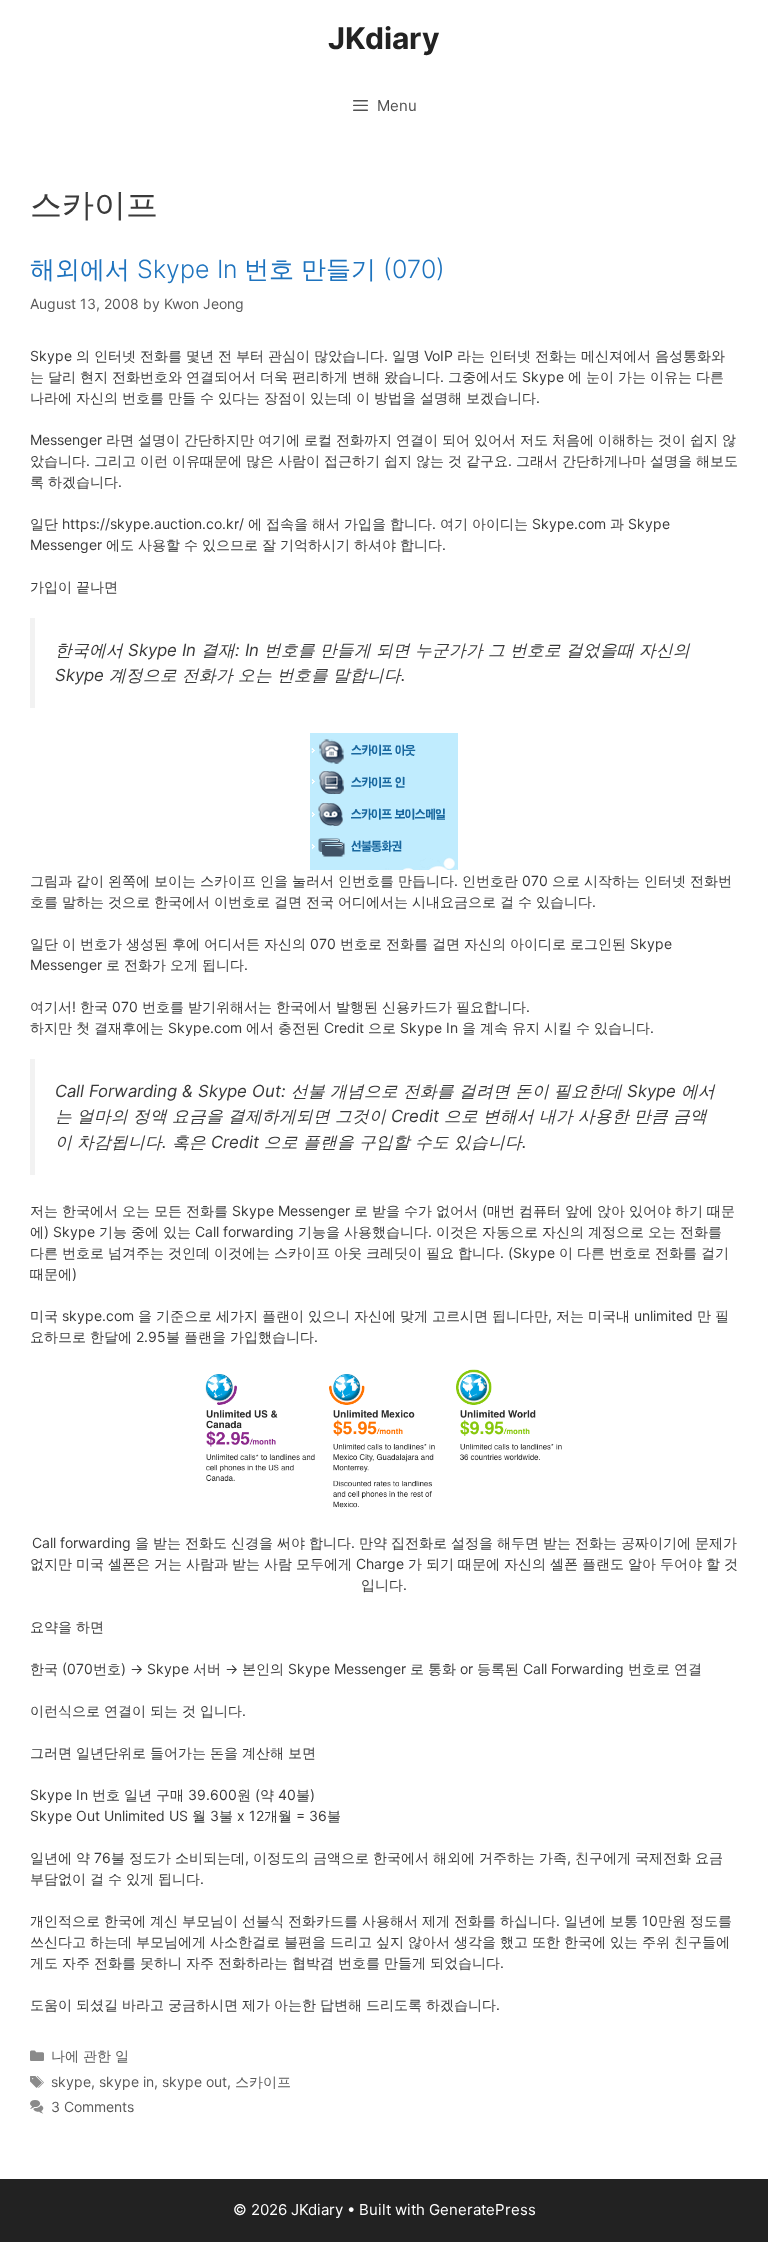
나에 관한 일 (90, 2055)
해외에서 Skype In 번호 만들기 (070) (237, 269)
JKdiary (384, 38)
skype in (126, 2081)
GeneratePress (482, 2209)
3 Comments (92, 2106)
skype (71, 2081)
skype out (194, 2081)
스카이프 (263, 2081)
